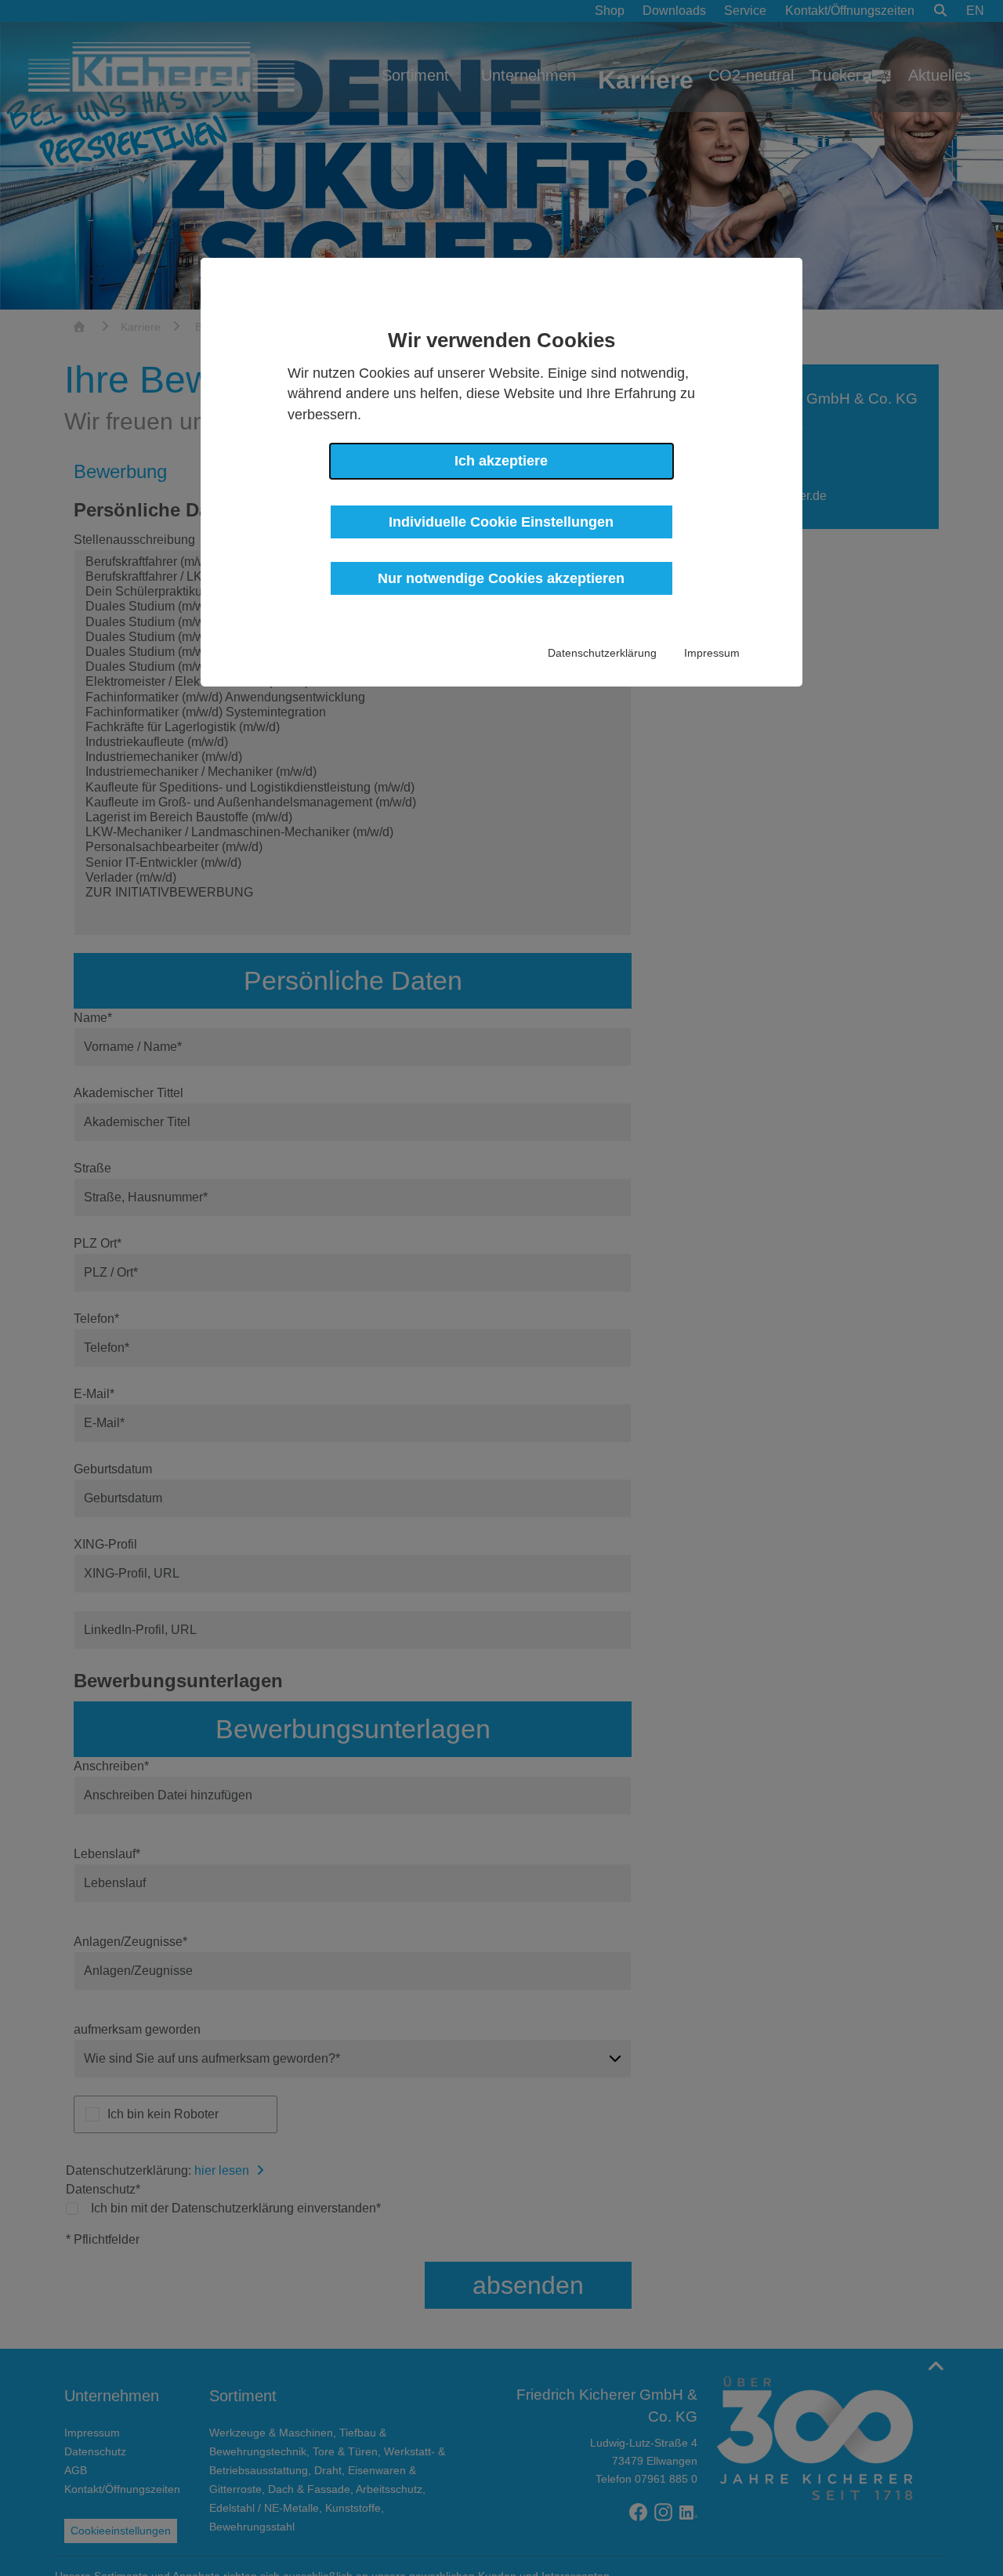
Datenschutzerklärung (602, 653)
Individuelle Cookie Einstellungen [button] (501, 521)
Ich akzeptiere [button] (501, 461)
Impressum (712, 653)
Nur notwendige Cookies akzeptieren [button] (501, 578)
